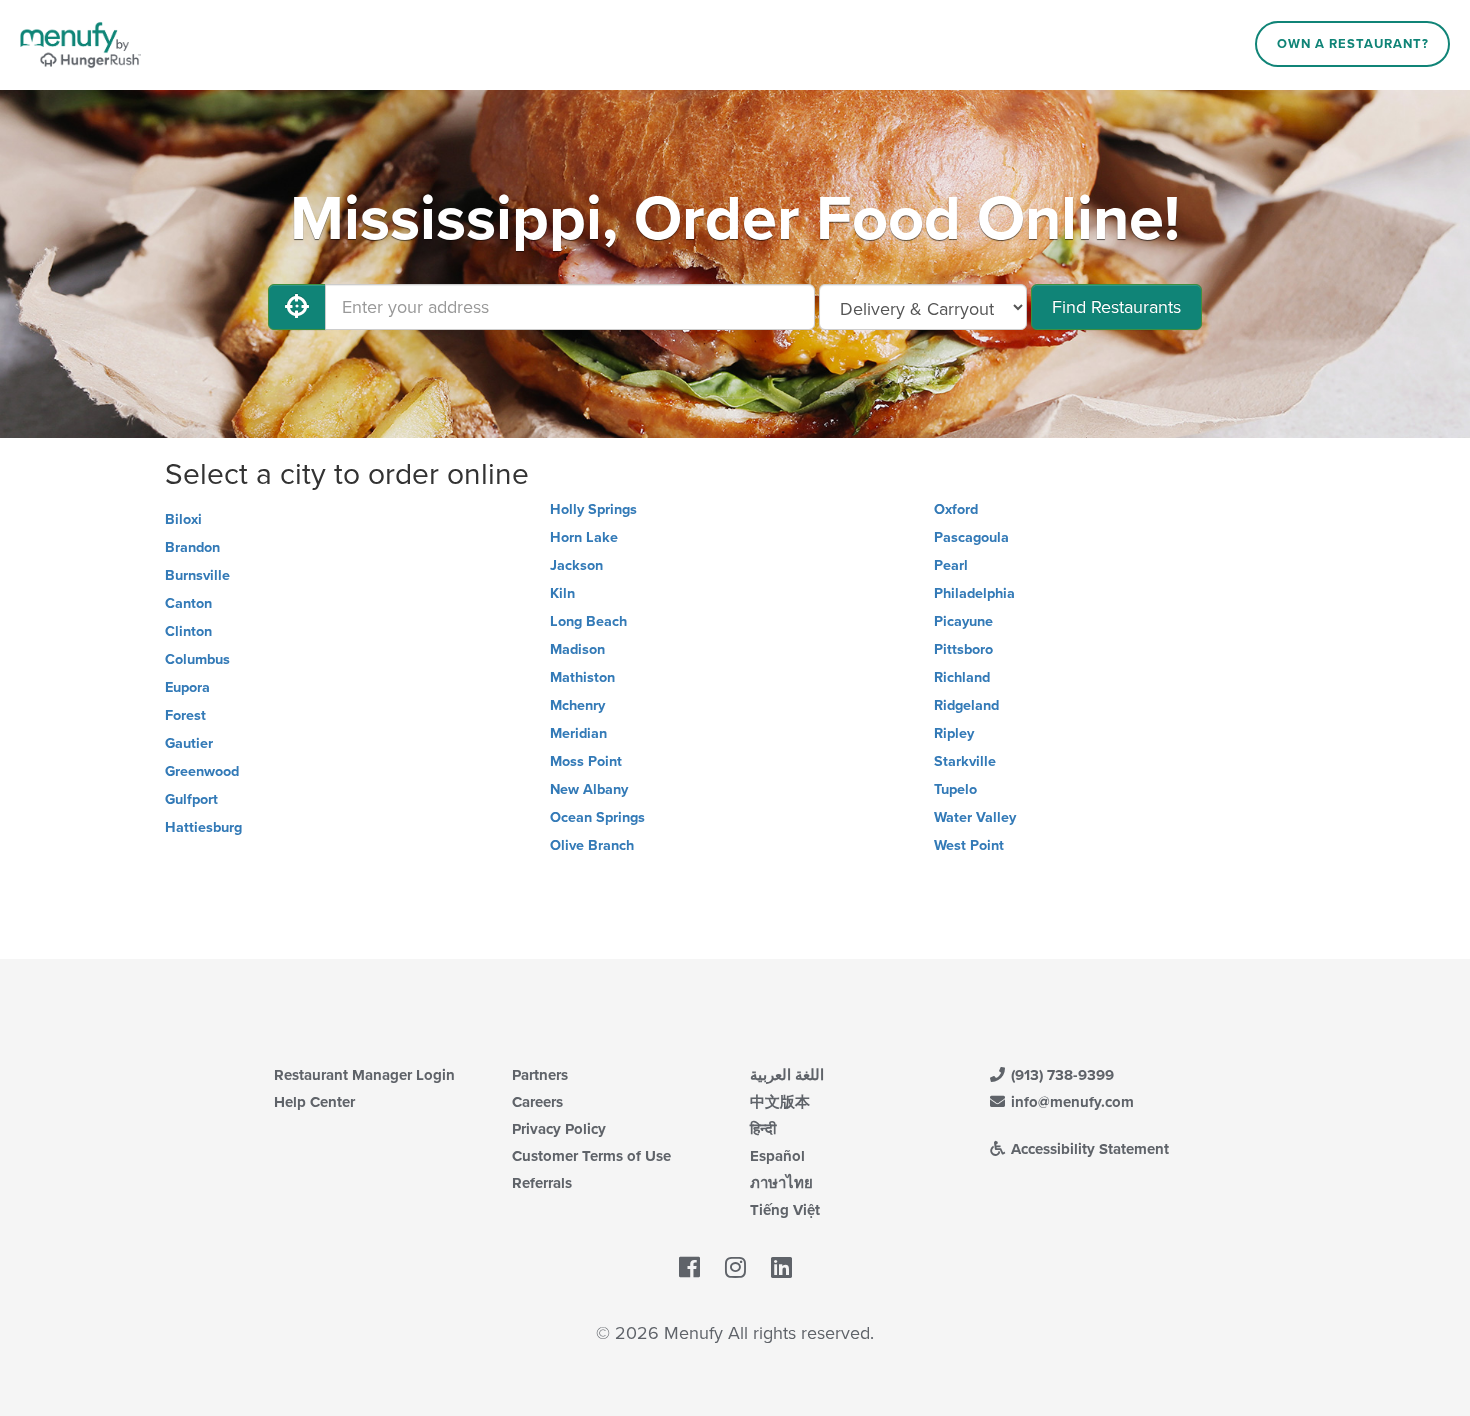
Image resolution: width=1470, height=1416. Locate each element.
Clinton (188, 631)
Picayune (963, 621)
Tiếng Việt (785, 1210)
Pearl (951, 565)
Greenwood (202, 771)
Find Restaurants (1116, 307)
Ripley (954, 733)
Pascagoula (971, 537)
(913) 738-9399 (1060, 1075)
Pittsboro (963, 649)
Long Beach (588, 621)
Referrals (542, 1183)
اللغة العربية (787, 1075)
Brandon (192, 547)
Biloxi (183, 519)
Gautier (189, 743)
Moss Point (586, 761)
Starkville (965, 761)
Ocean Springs (597, 817)
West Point (969, 845)
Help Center (314, 1102)
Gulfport (191, 799)
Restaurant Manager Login (364, 1075)
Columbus (197, 659)
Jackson (576, 565)
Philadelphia (974, 593)
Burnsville (197, 575)
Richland (962, 677)
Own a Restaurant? (1353, 44)
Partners (540, 1075)
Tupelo (955, 789)
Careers (537, 1102)
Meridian (578, 733)
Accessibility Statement (1088, 1149)
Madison (577, 649)
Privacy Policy (559, 1129)
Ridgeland (966, 705)
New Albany (589, 789)
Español (777, 1156)
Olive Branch (592, 845)
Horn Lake (584, 537)
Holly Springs (593, 509)
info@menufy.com (1070, 1102)
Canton (188, 603)
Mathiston (582, 677)
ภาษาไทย (781, 1183)
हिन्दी (763, 1129)
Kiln (562, 593)
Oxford (956, 509)
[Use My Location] (297, 307)
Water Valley (975, 817)
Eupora (187, 687)
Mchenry (577, 705)
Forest (185, 715)
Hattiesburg (203, 827)
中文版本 (780, 1102)
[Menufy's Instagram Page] (735, 1268)
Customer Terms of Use (591, 1156)
